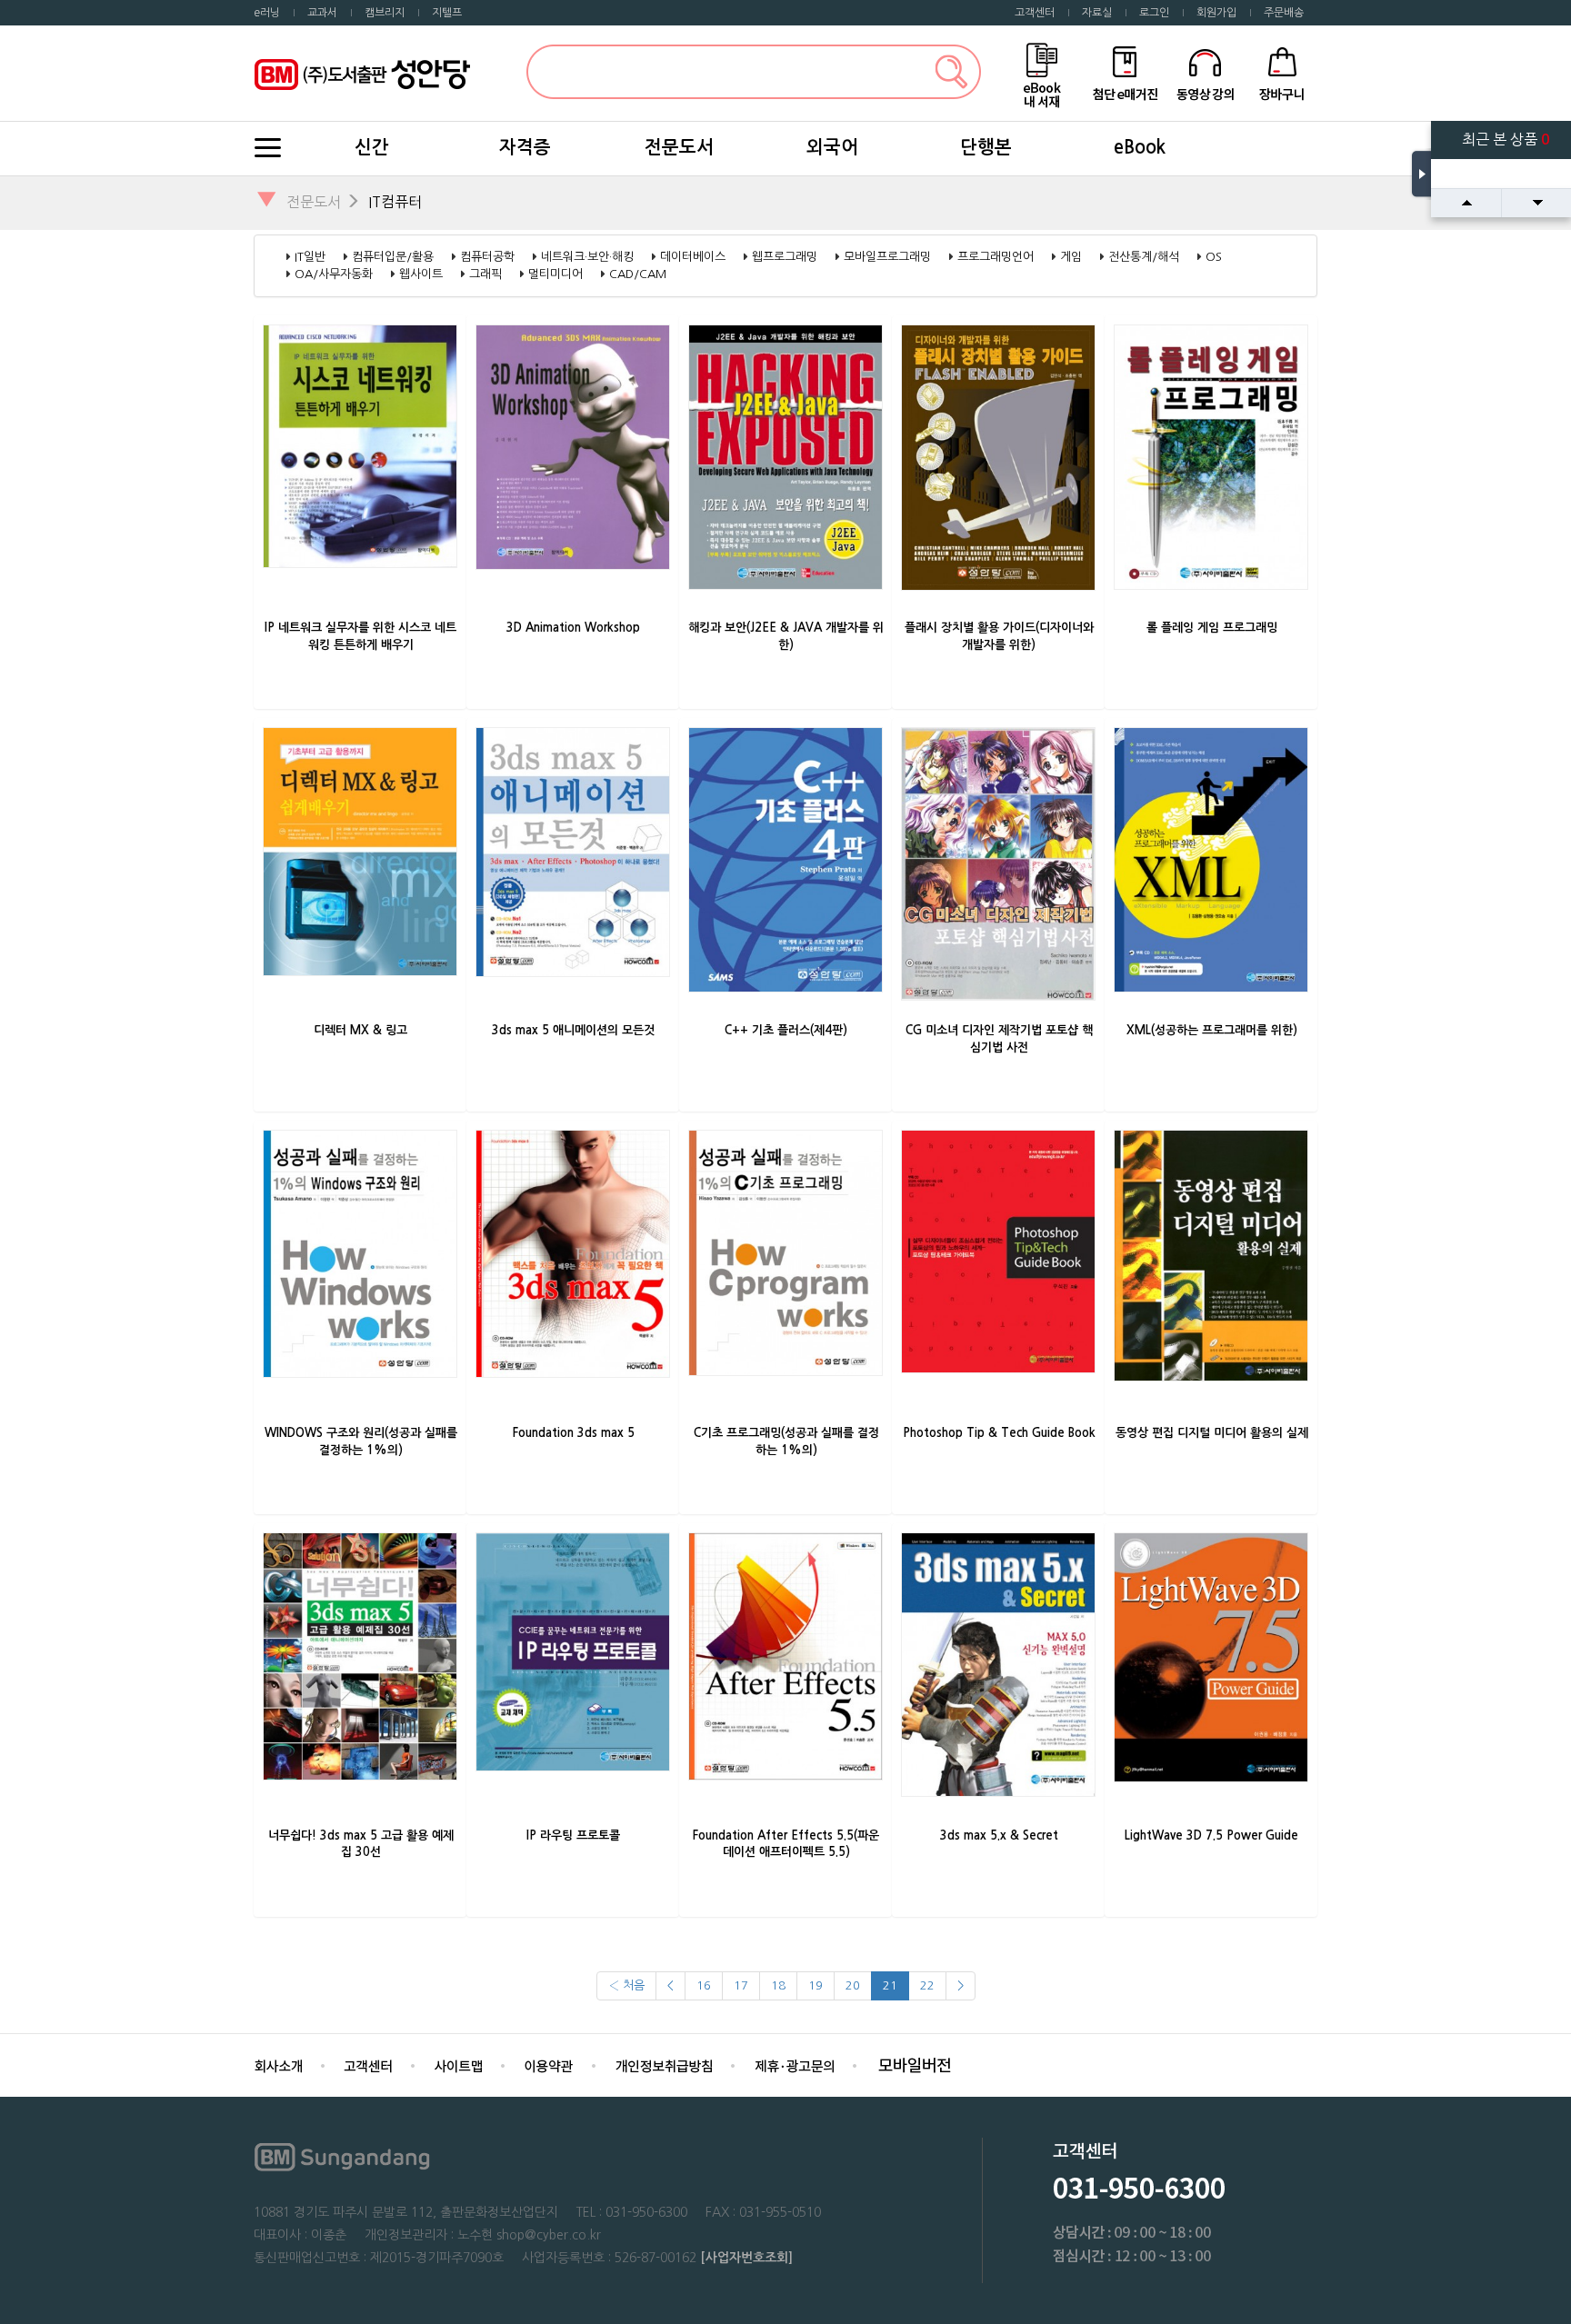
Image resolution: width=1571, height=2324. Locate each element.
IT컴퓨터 (395, 202)
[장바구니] (1282, 72)
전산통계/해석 (1144, 257)
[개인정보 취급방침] (664, 2065)
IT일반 (310, 257)
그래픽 (485, 274)
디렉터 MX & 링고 (360, 1030)
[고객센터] (368, 2065)
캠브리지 (385, 13)
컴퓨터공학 (487, 257)
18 (778, 1985)
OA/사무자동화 (334, 274)
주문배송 (1284, 13)
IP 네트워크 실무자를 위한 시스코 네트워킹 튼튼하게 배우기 (360, 636)
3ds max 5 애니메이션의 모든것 (573, 1030)
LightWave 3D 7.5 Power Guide (1211, 1835)
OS (1214, 257)
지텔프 (447, 13)
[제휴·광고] (794, 2065)
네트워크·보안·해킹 (587, 257)
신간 (372, 147)
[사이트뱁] (458, 2065)
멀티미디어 (555, 274)
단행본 (986, 147)
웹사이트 (421, 274)
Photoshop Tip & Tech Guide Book (999, 1433)
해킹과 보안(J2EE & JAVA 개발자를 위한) (786, 636)
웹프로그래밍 (785, 257)
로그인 (1154, 13)
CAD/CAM (638, 274)
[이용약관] (549, 2065)
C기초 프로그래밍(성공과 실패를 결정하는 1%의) (786, 1441)
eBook (1140, 147)
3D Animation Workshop (573, 628)
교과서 (322, 13)
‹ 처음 (626, 1985)
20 (853, 1985)
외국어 (832, 147)
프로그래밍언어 (996, 257)
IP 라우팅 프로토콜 (573, 1835)
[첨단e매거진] (1125, 72)
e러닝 (267, 13)
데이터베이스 (693, 257)
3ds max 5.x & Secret (999, 1835)
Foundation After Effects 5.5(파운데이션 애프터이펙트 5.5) (786, 1844)
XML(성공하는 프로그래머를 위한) (1212, 1030)
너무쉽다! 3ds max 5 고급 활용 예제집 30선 (361, 1844)
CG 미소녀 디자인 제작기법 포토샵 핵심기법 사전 (999, 1039)
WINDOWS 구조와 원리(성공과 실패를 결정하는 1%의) (361, 1441)
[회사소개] (278, 2065)
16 (704, 1985)
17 (741, 1985)
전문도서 (679, 147)
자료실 (1097, 13)
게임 (1071, 257)
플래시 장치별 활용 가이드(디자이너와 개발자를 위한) (999, 636)
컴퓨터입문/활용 (393, 257)
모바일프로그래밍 (887, 257)
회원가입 (1216, 13)
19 (816, 1985)
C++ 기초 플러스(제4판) (786, 1030)
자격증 (525, 147)
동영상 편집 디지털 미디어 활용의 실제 (1212, 1433)
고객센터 (1035, 13)
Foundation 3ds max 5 (574, 1433)
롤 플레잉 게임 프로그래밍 (1212, 628)
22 (927, 1985)
